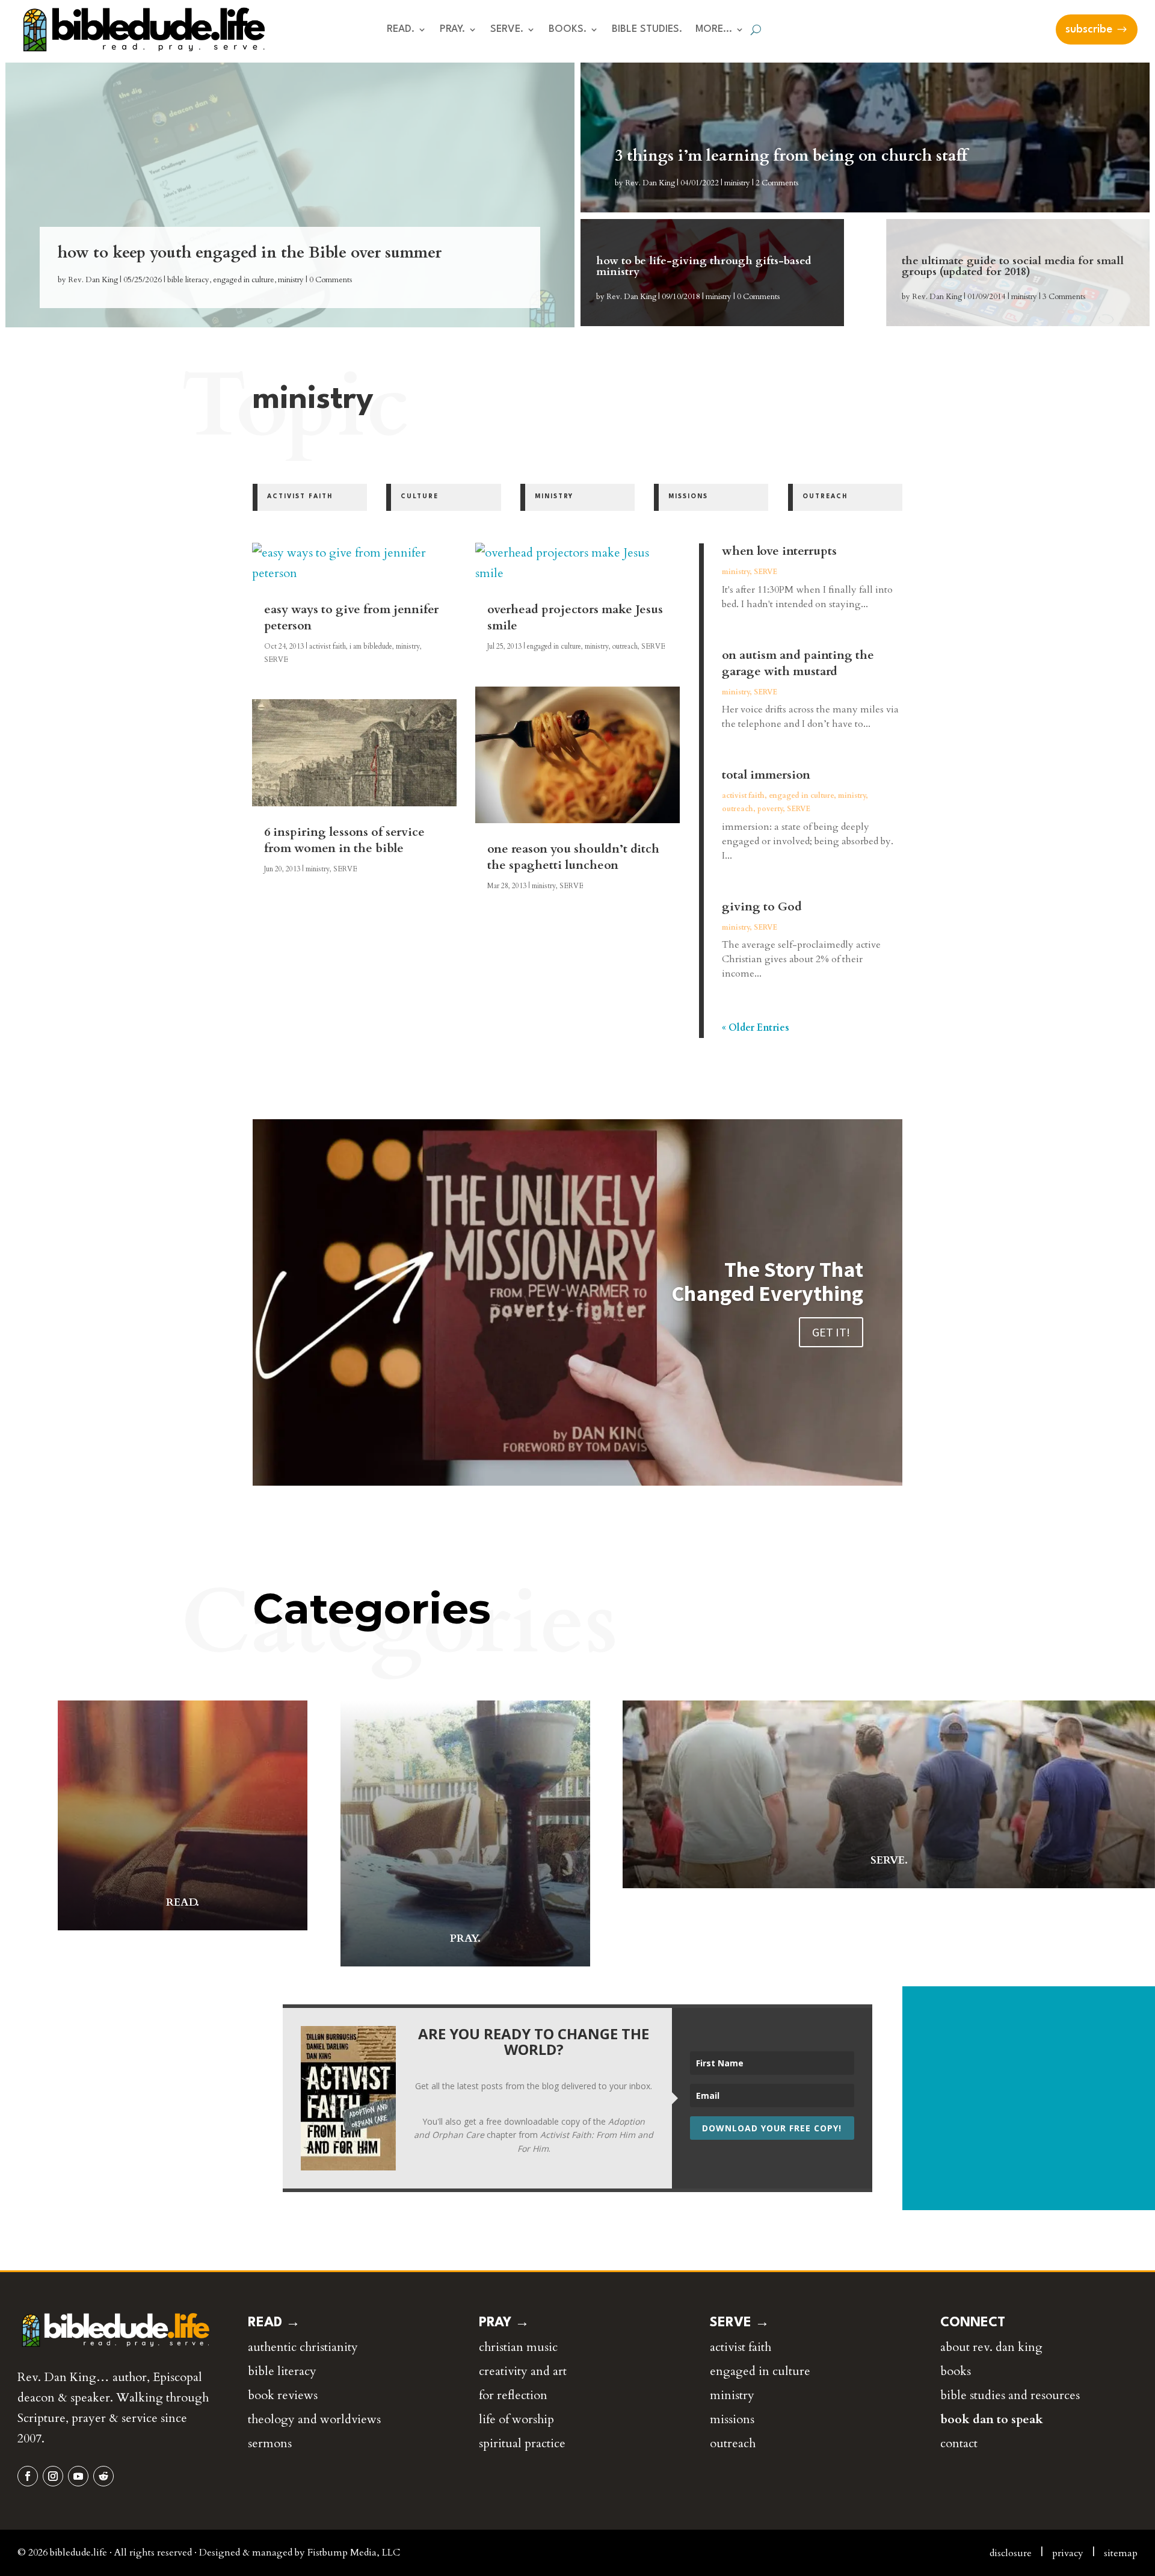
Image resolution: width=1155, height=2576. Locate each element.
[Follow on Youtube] (78, 2476)
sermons (270, 2443)
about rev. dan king (991, 2347)
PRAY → (504, 2323)
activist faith (328, 646)
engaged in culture (244, 280)
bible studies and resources (1010, 2395)
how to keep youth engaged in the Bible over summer (250, 252)
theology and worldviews (314, 2419)
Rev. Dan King (93, 280)
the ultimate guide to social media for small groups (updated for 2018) (1013, 266)
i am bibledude (371, 646)
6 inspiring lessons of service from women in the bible (344, 840)
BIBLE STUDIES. (647, 30)
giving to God (762, 907)
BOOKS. (568, 30)
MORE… (714, 30)
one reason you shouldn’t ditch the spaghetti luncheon (573, 857)
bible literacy (188, 280)
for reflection (513, 2395)
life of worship (516, 2419)
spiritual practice (522, 2443)
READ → (274, 2323)
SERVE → (740, 2323)
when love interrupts (779, 551)
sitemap (1121, 2553)
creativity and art (523, 2371)
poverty (770, 809)
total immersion (766, 775)
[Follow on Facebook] (28, 2476)
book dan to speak (992, 2419)
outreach (625, 646)
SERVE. (507, 30)
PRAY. (452, 30)
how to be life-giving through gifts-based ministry (704, 266)
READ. (401, 30)
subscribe (1089, 29)
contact (959, 2443)
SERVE (276, 659)
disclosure (1011, 2553)
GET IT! (831, 1332)
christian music (518, 2347)
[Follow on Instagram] (53, 2476)
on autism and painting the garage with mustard (798, 663)
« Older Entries (756, 1028)
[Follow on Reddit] (103, 2476)
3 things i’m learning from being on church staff (791, 156)
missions (732, 2419)
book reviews (283, 2395)
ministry (291, 280)
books (956, 2371)
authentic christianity (303, 2347)
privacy (1068, 2553)
